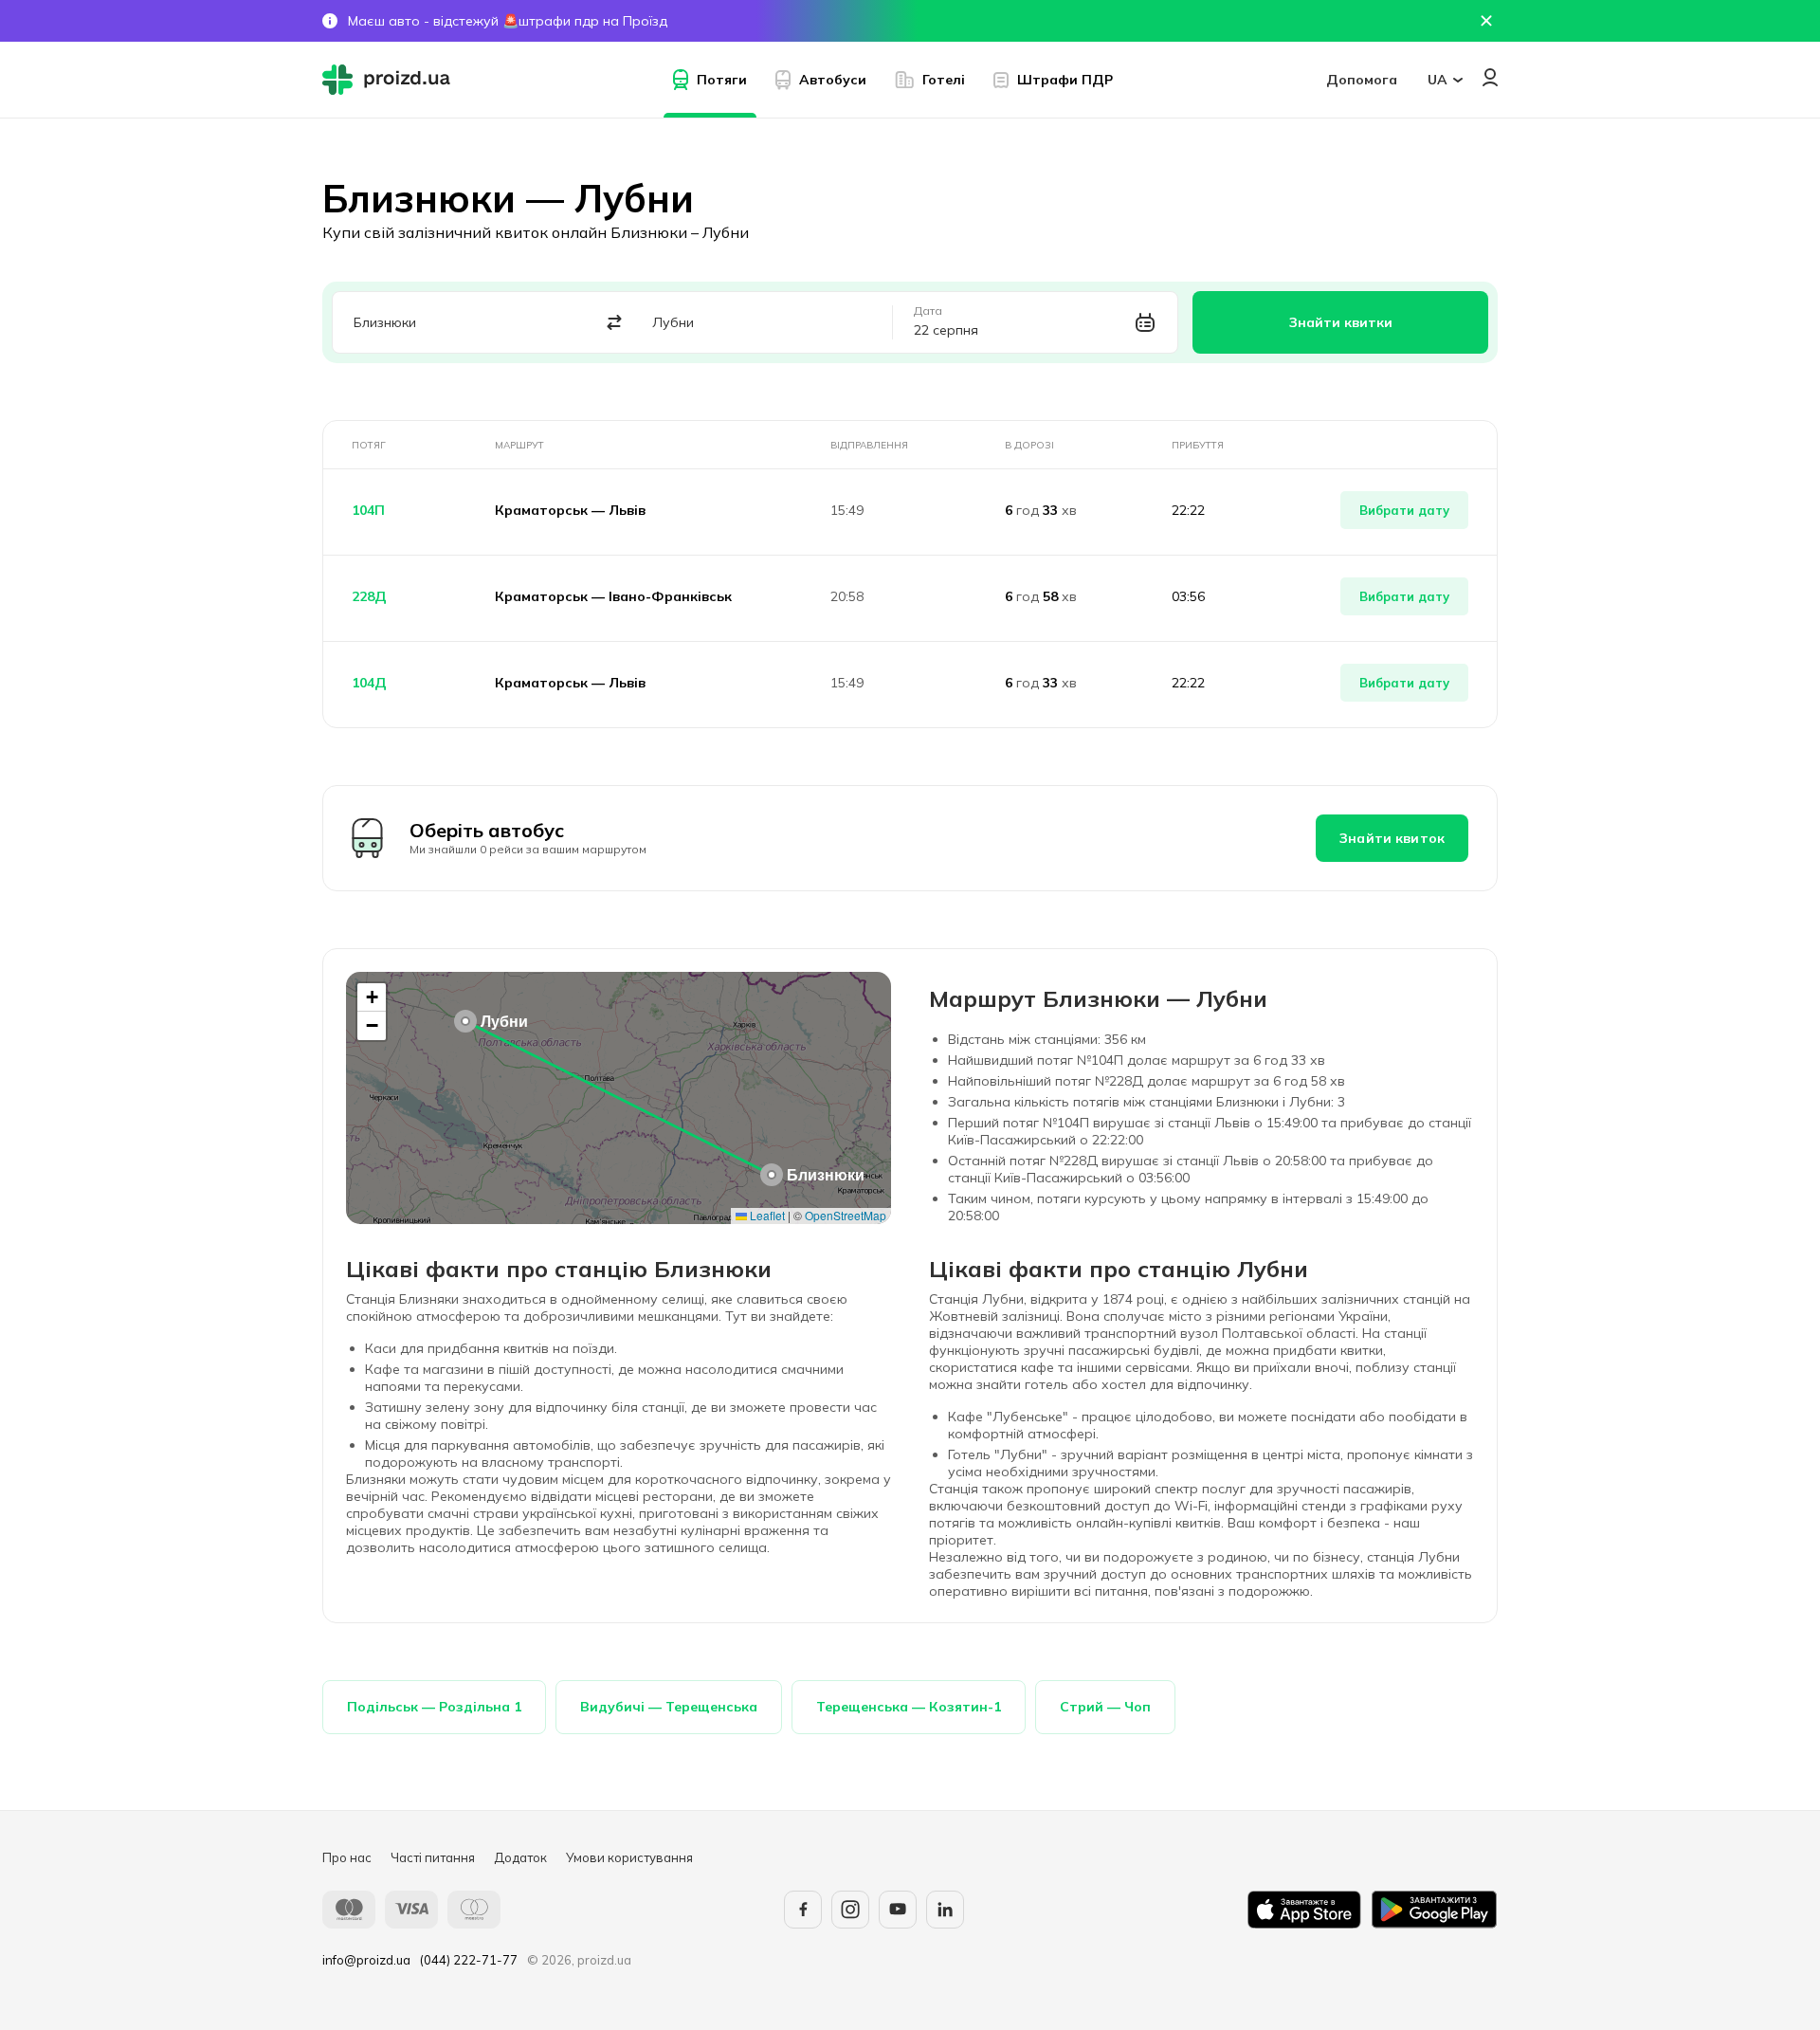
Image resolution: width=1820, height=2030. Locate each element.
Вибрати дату (1404, 510)
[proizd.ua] (391, 80)
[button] (772, 1175)
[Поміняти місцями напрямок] (615, 323)
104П (368, 510)
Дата (928, 311)
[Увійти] (1490, 77)
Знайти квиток (1392, 838)
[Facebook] (803, 1910)
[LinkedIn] (945, 1910)
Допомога (1362, 80)
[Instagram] (850, 1910)
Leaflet (766, 1215)
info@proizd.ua (366, 1960)
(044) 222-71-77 (469, 1960)
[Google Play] (1434, 1910)
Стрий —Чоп (1105, 1707)
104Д (369, 683)
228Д (369, 596)
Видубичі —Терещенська (669, 1707)
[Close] (1486, 21)
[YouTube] (898, 1910)
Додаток (520, 1857)
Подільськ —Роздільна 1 (434, 1707)
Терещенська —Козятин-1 (909, 1707)
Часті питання (433, 1857)
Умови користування (629, 1857)
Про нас (347, 1857)
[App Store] (1304, 1910)
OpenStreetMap (846, 1215)
